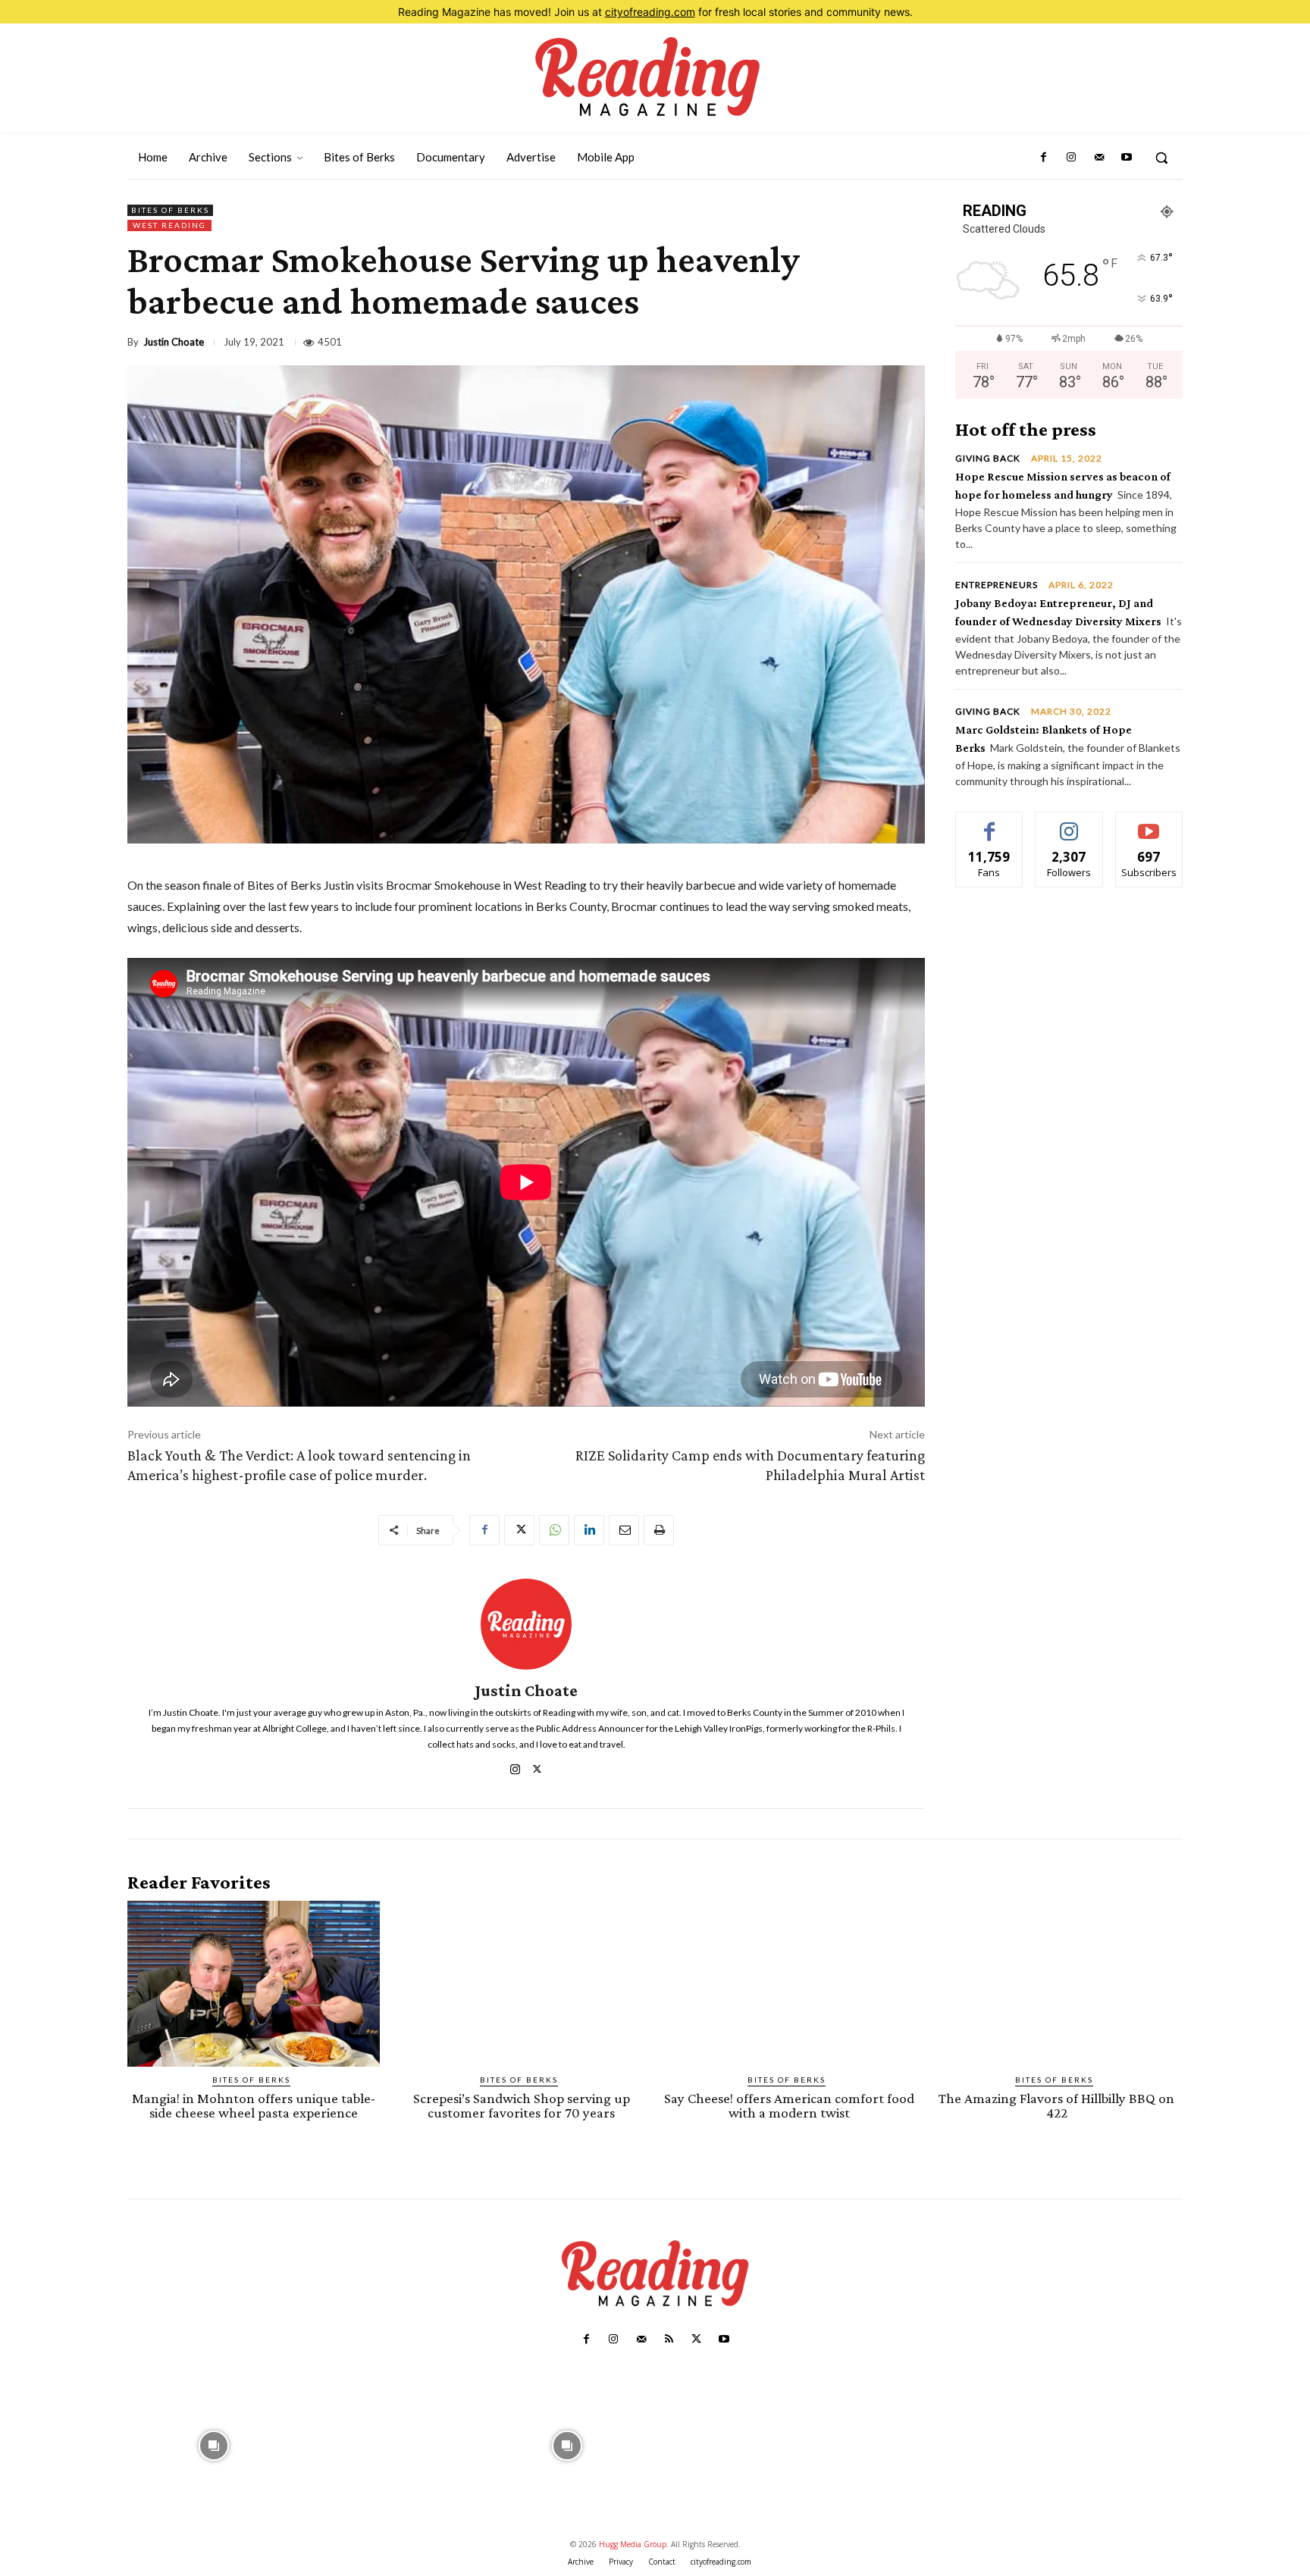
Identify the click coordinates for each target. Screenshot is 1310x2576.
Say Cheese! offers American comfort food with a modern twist (789, 2105)
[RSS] (669, 2340)
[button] (1161, 158)
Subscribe (1149, 823)
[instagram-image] (214, 2445)
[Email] (624, 1530)
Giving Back (988, 459)
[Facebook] (1044, 158)
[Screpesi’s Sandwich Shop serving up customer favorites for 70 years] (521, 1984)
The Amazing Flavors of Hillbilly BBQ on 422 (1056, 2105)
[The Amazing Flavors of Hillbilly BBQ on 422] (1056, 1984)
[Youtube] (1127, 158)
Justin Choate (174, 342)
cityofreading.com (650, 12)
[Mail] (1098, 158)
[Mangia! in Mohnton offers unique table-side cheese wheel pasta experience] (254, 1984)
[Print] (659, 1530)
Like (990, 823)
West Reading (169, 225)
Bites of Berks (170, 210)
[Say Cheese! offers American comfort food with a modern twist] (789, 1984)
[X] (519, 1530)
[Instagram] (1071, 158)
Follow (1069, 823)
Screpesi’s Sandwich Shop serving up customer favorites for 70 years (522, 2105)
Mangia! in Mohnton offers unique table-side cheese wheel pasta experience (254, 2105)
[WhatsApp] (554, 1530)
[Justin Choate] (526, 1624)
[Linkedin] (589, 1530)
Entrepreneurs (997, 585)
